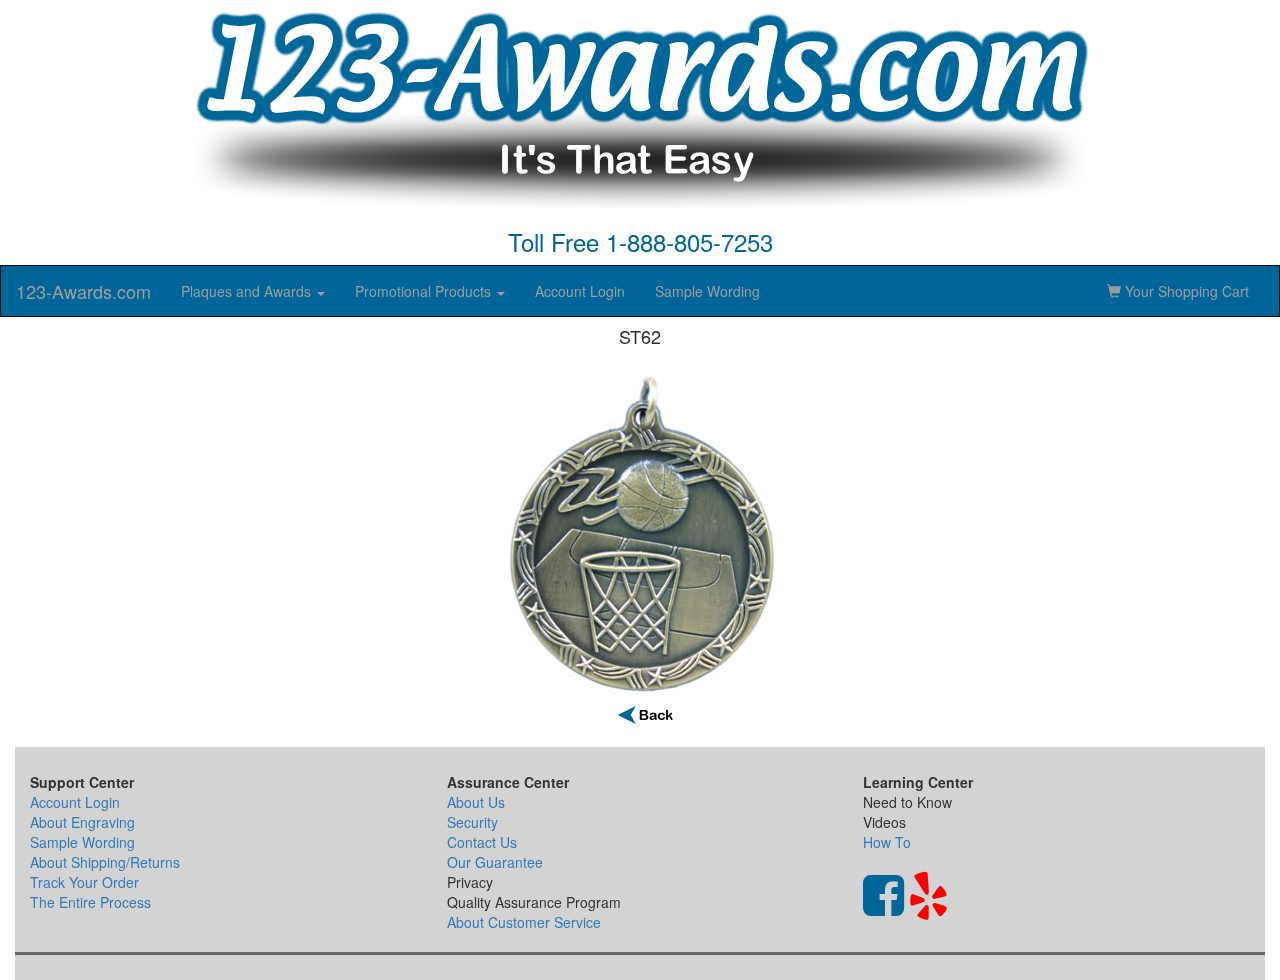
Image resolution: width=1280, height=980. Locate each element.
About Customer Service (524, 922)
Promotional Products (425, 291)
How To (887, 842)
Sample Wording (707, 291)
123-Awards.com (83, 291)
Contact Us (482, 842)
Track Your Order (84, 882)
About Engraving (82, 822)
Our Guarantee (495, 862)
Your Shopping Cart (1185, 291)
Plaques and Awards (248, 291)
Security (472, 822)
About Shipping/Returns (105, 862)
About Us (476, 802)
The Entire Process (90, 902)
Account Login (580, 291)
